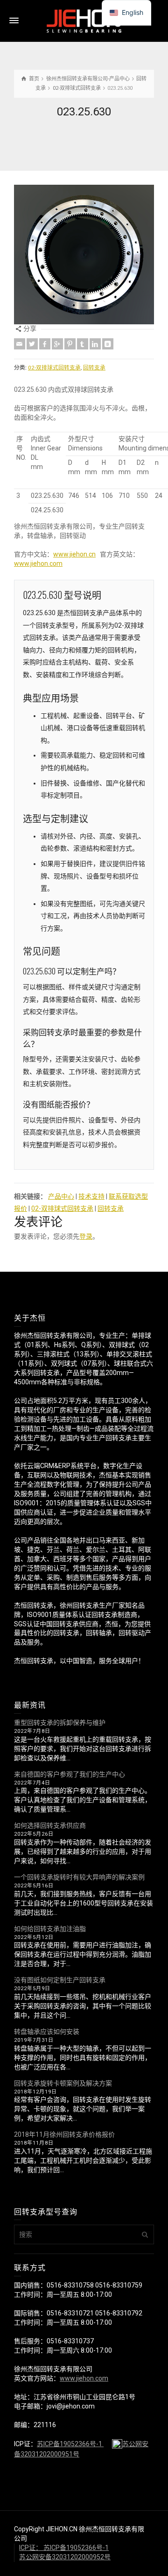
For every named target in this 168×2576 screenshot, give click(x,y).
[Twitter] (32, 344)
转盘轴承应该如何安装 (47, 2032)
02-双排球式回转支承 (54, 368)
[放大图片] (84, 255)
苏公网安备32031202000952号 (65, 2557)
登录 (86, 1236)
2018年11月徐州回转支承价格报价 (64, 2134)
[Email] (20, 344)
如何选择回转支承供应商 (50, 1825)
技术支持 (91, 1196)
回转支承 (94, 368)
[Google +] (57, 344)
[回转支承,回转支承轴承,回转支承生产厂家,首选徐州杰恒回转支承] (84, 20)
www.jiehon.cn (74, 554)
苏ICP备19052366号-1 (70, 2444)
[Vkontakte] (108, 344)
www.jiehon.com (38, 563)
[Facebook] (45, 344)
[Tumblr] (83, 344)
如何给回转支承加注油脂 (50, 1929)
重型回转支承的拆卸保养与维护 (60, 1723)
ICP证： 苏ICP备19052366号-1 (64, 2548)
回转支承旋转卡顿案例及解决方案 (63, 2083)
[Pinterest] (70, 344)
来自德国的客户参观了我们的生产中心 (70, 1774)
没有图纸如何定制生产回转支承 (60, 1980)
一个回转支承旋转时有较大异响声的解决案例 (79, 1877)
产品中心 (61, 1196)
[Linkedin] (95, 344)
